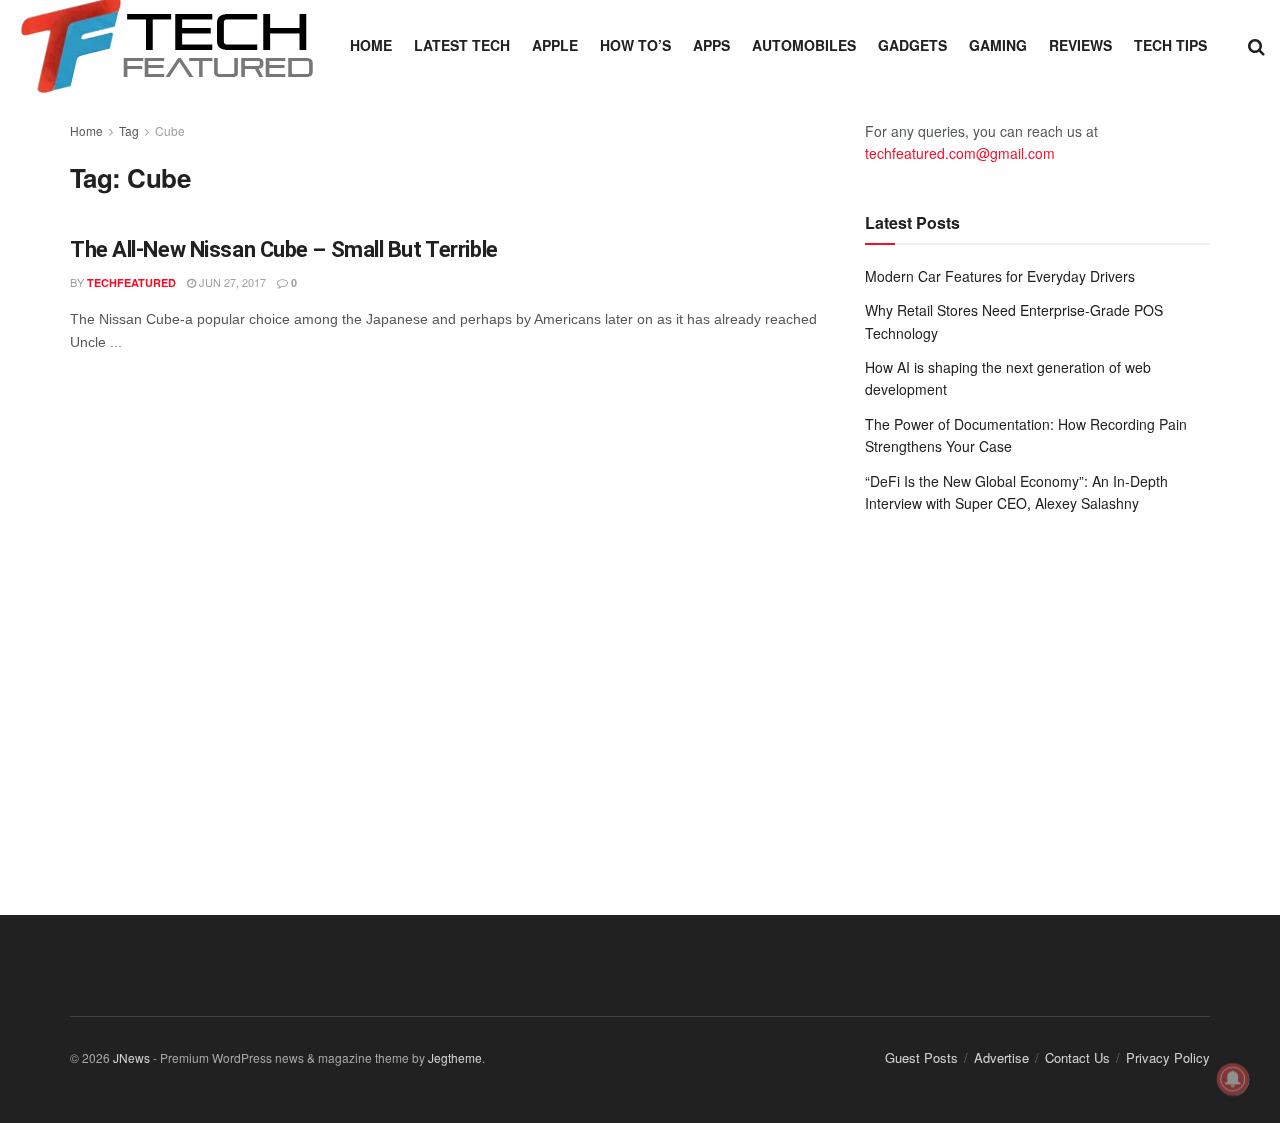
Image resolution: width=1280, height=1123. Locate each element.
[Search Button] (1256, 45)
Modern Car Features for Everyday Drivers (1000, 276)
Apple (555, 45)
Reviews (1080, 45)
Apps (711, 45)
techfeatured (131, 282)
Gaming (998, 45)
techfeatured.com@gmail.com (960, 153)
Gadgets (912, 45)
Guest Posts (921, 1057)
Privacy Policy (1168, 1057)
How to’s (635, 45)
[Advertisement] (1037, 694)
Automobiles (804, 45)
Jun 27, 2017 (231, 282)
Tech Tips (1170, 45)
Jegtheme (455, 1057)
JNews (131, 1057)
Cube (170, 130)
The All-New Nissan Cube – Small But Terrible (284, 249)
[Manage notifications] (1233, 1079)
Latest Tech (462, 45)
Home (371, 45)
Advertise (1001, 1057)
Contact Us (1077, 1057)
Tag (129, 130)
